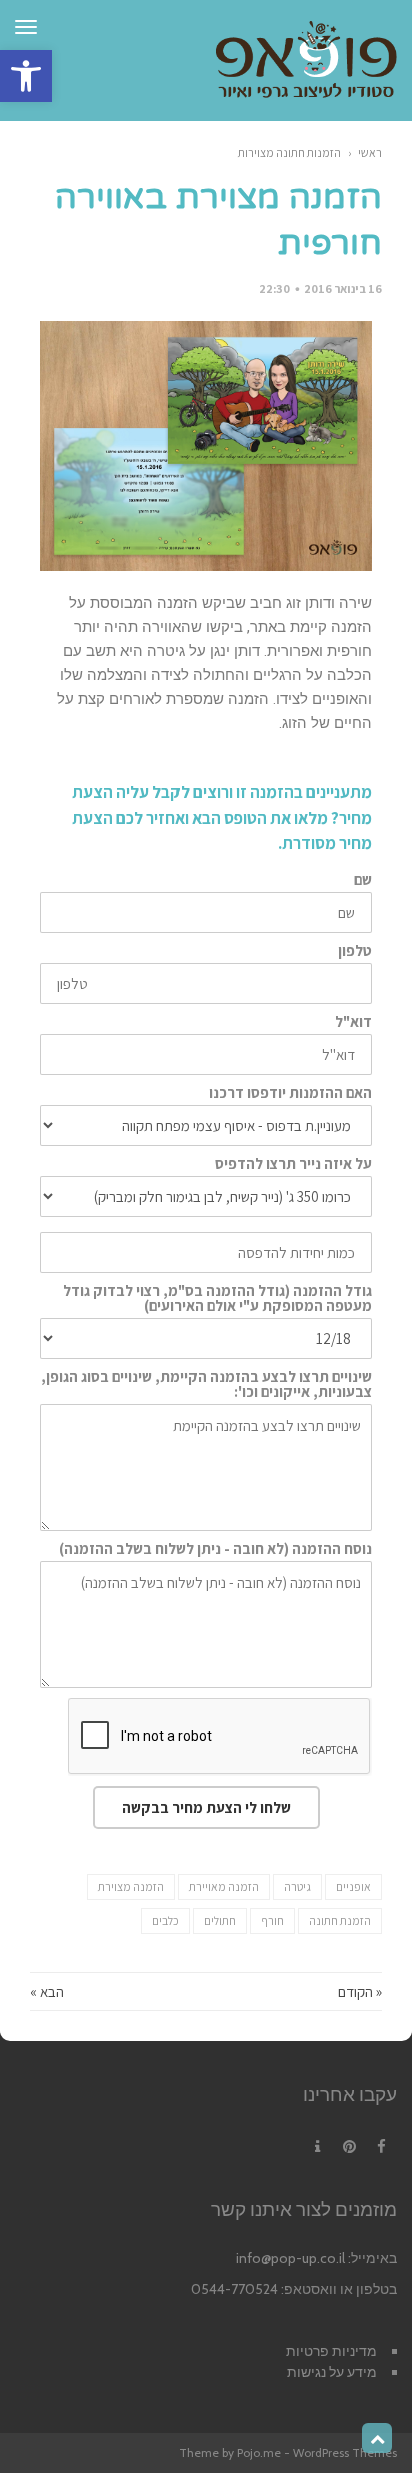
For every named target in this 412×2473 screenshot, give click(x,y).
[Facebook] (381, 2147)
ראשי (370, 152)
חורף (272, 1920)
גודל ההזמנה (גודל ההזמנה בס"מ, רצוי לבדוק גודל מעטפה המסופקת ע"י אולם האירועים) (217, 1298)
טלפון (355, 950)
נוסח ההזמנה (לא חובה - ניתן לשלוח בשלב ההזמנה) (215, 1548)
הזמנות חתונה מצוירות (289, 152)
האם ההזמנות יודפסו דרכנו (290, 1092)
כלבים (165, 1920)
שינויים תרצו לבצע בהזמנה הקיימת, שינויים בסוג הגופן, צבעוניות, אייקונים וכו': (206, 1384)
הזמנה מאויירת (224, 1886)
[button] (26, 76)
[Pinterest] (349, 2147)
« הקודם (360, 1991)
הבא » (47, 1991)
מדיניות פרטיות (331, 2351)
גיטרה (297, 1886)
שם (363, 879)
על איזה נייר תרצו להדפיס (293, 1163)
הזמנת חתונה (340, 1920)
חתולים (220, 1920)
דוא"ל (353, 1021)
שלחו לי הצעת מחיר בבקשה (206, 1807)
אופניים (353, 1886)
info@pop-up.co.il (290, 2258)
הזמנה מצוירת (131, 1886)
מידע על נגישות (332, 2372)
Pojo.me (259, 2452)
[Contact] (317, 2147)
